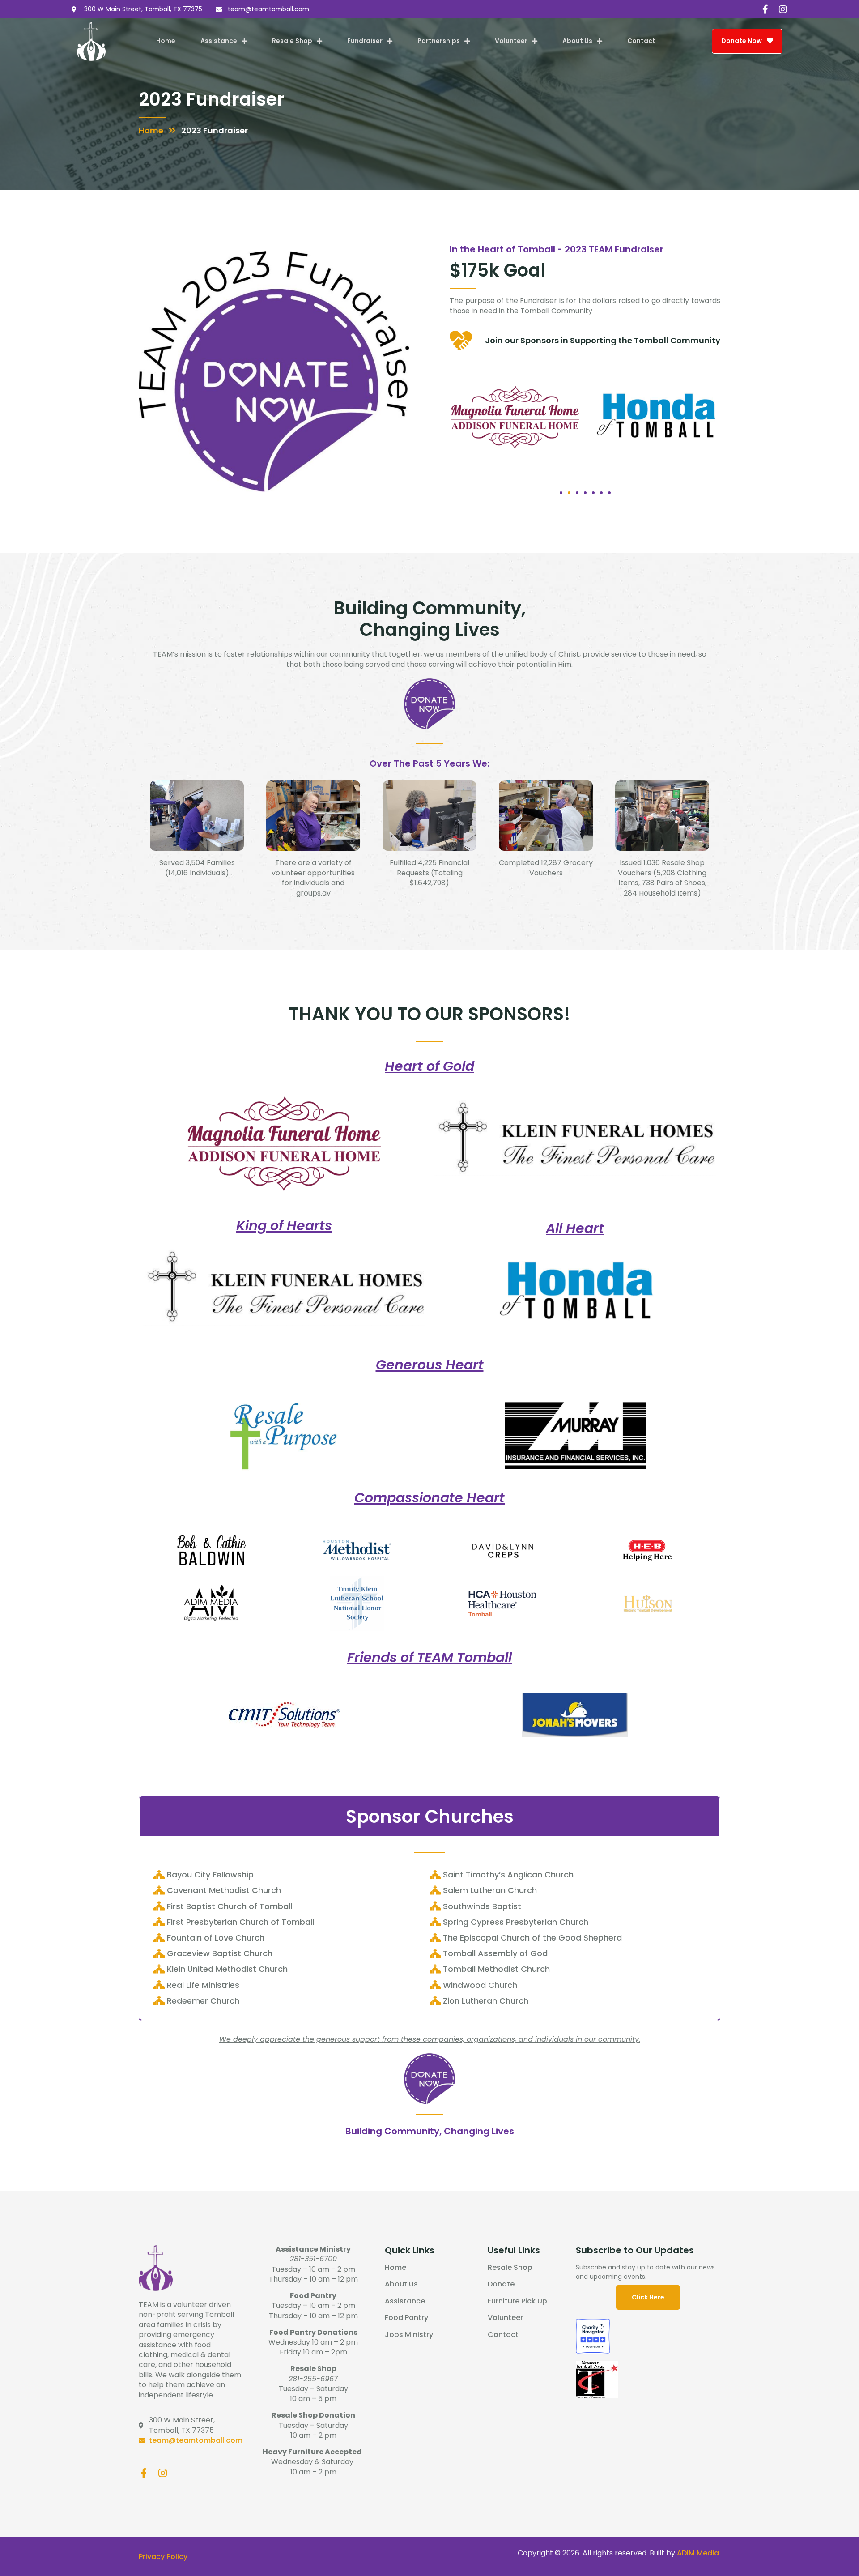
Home (166, 41)
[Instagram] (783, 9)
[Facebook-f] (765, 9)
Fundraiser (365, 41)
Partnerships (439, 41)
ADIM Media (698, 2553)
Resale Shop (292, 41)
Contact (641, 41)
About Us (577, 41)
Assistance (219, 41)
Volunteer (511, 41)
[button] (561, 493)
